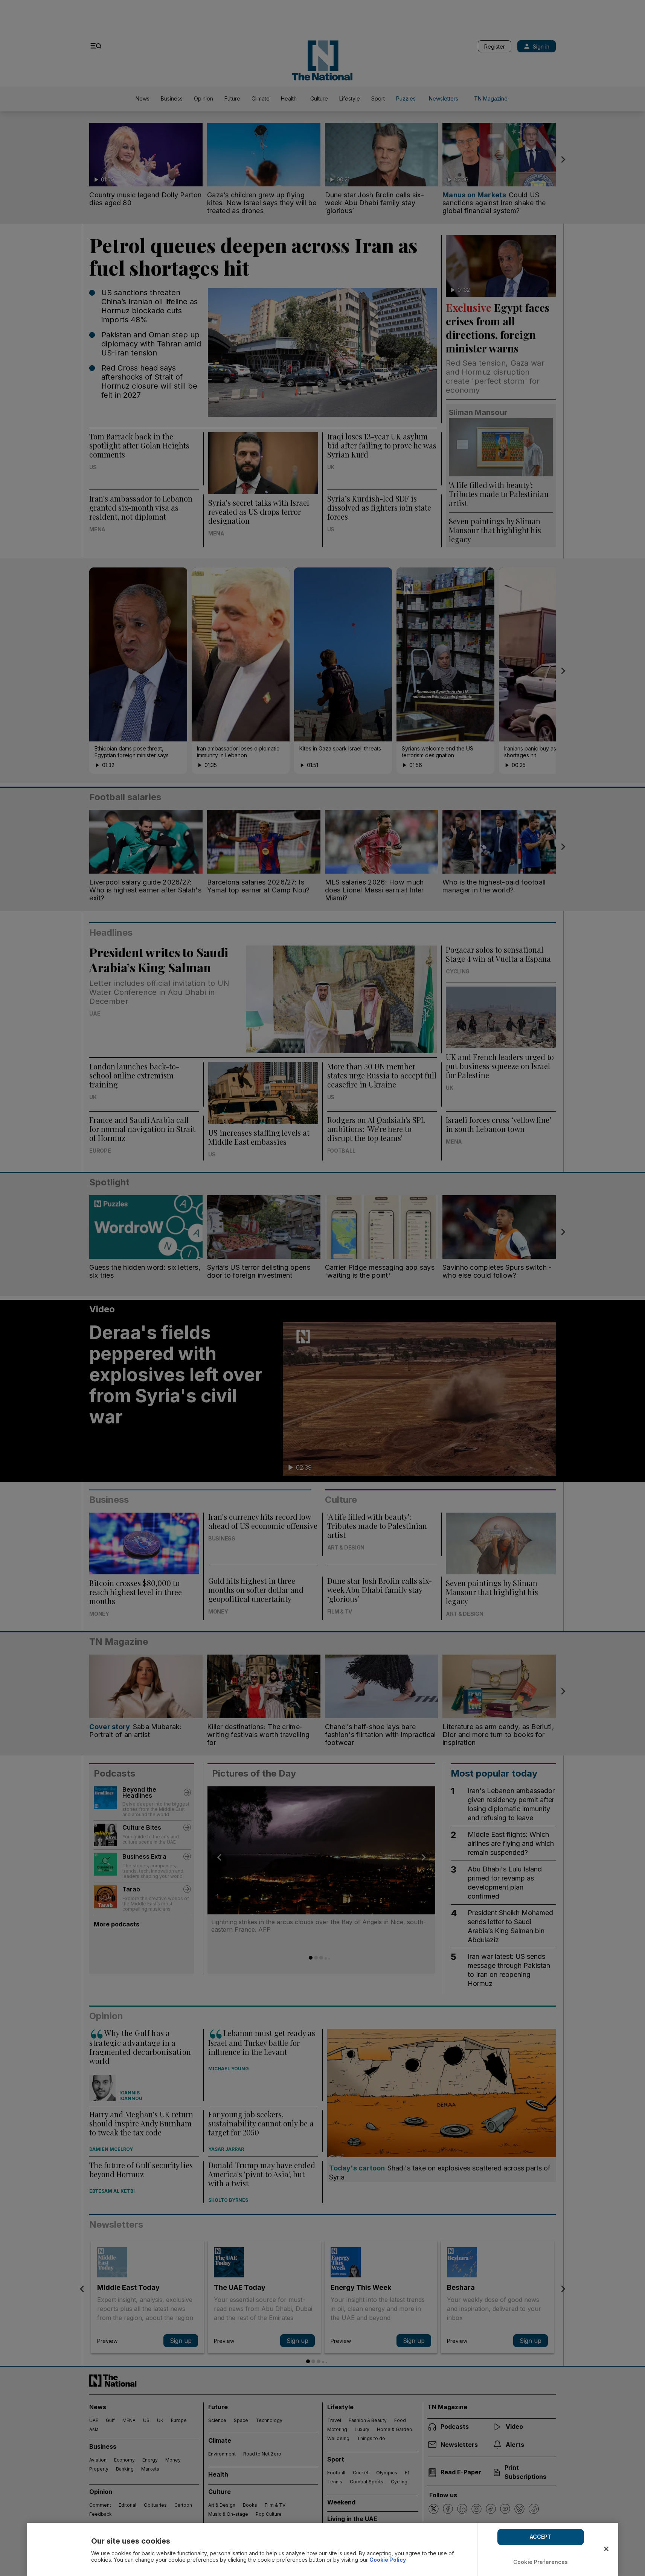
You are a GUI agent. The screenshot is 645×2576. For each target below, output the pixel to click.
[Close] (606, 2549)
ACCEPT (541, 2537)
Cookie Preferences (541, 2562)
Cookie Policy (388, 2560)
